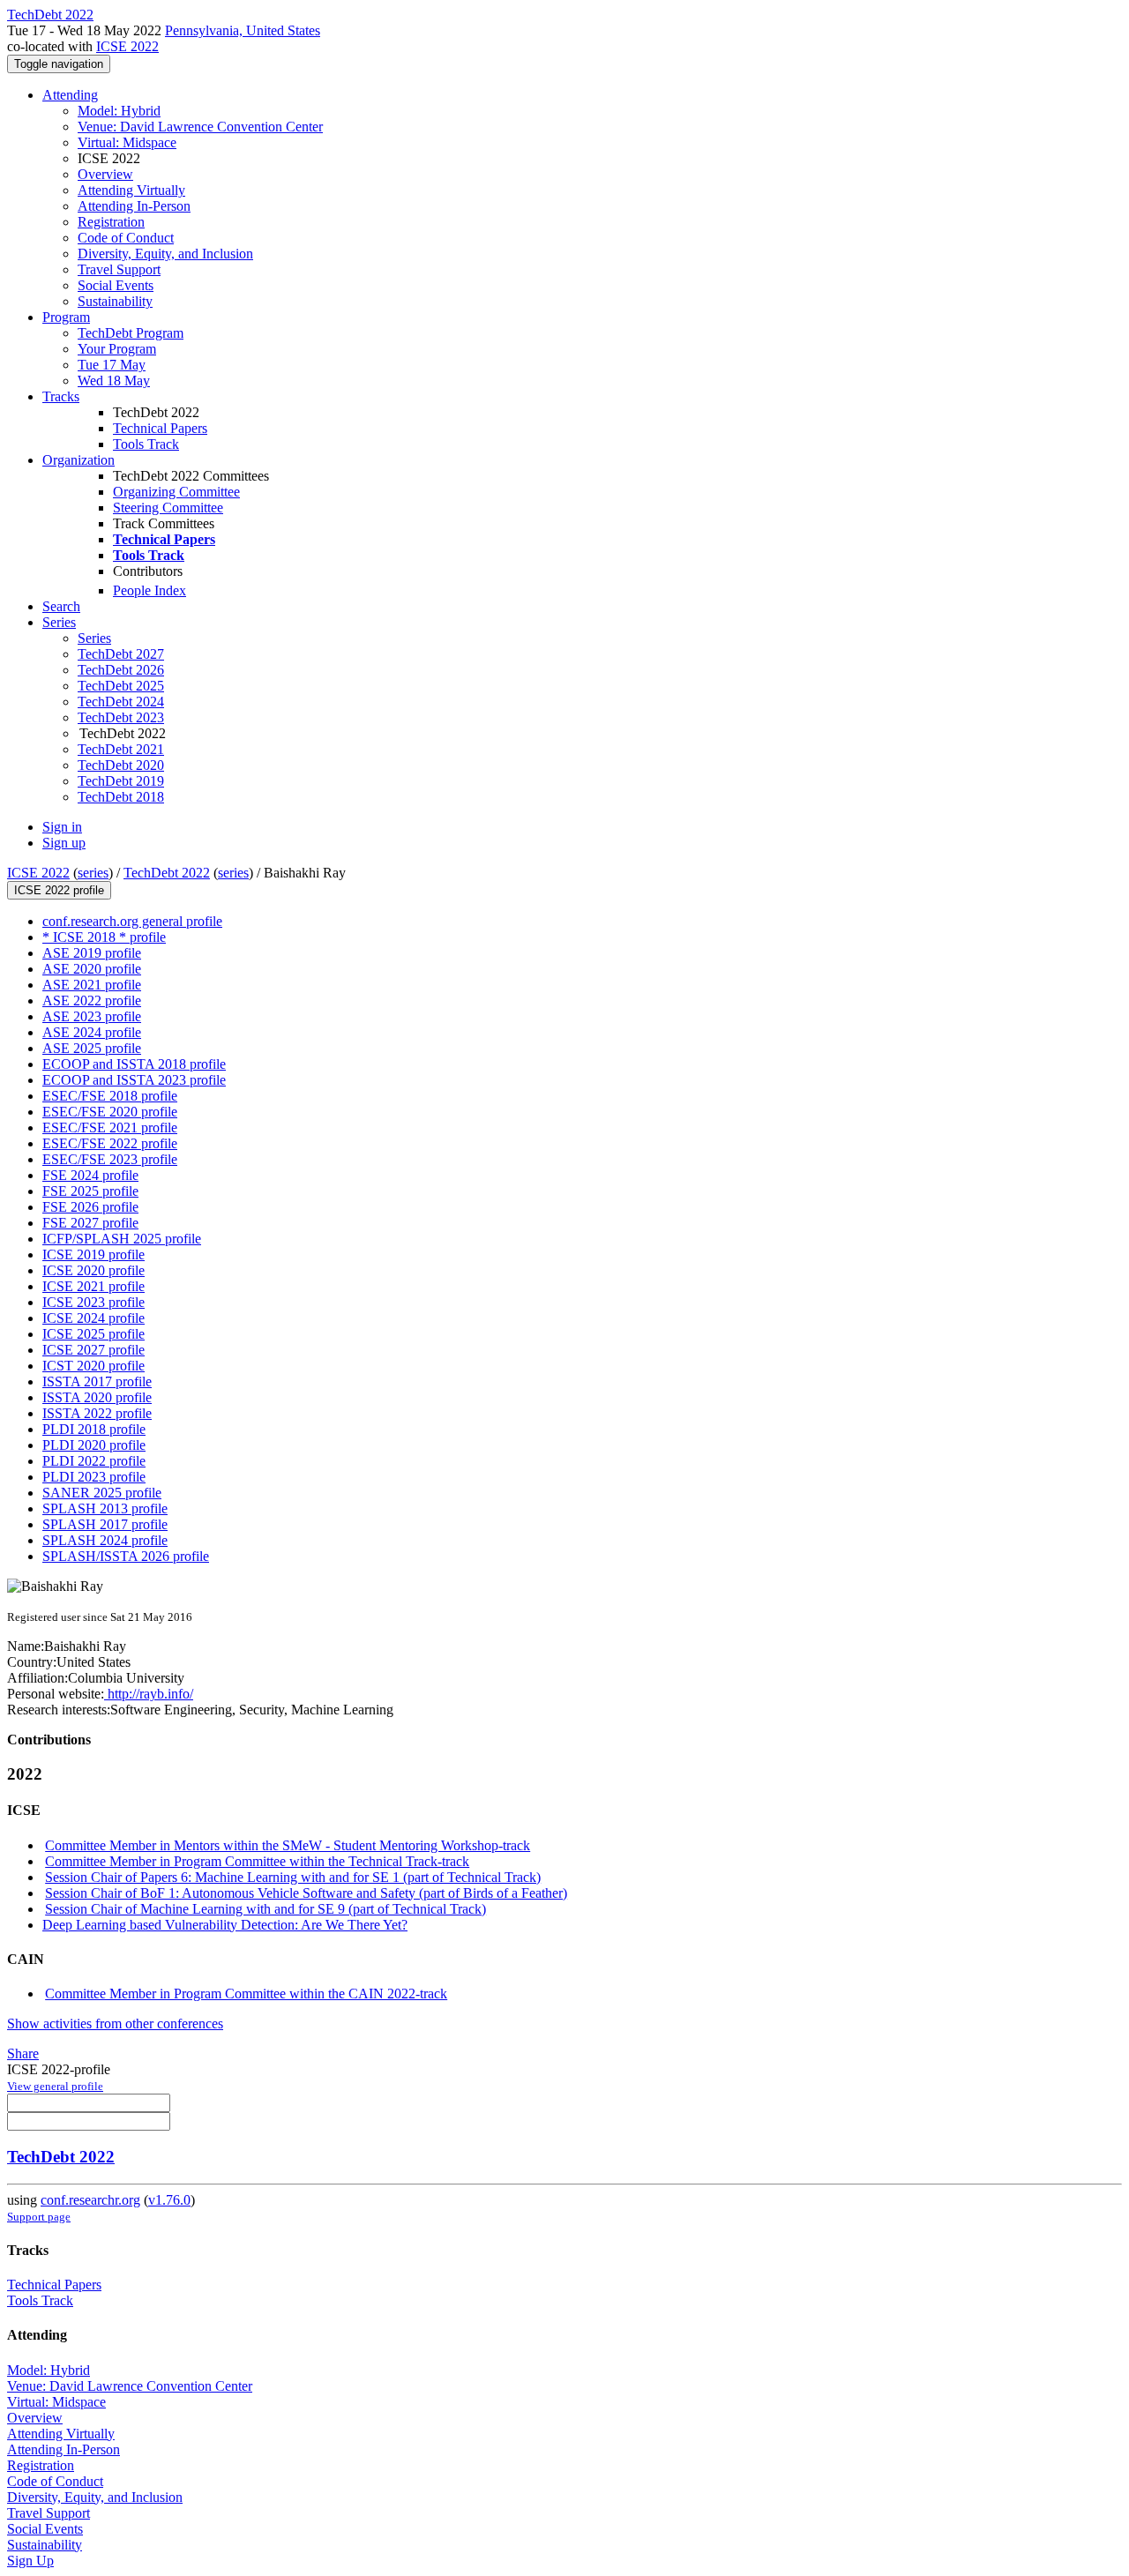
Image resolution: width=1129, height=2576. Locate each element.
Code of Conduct (126, 238)
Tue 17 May (112, 365)
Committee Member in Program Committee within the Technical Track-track (257, 1861)
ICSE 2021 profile (93, 1286)
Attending (70, 95)
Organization (79, 460)
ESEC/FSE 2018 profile (110, 1096)
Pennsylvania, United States (243, 30)
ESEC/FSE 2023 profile (110, 1159)
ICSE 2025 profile (93, 1334)
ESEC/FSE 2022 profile (110, 1143)
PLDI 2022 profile (94, 1461)
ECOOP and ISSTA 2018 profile (134, 1064)
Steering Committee (168, 508)
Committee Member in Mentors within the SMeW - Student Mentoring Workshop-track (288, 1845)
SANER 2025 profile (102, 1493)
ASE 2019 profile (92, 953)
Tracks (61, 396)
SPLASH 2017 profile (105, 1524)
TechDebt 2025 (121, 686)
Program (66, 317)
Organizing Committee (176, 492)
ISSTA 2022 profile (97, 1413)
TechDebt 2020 (121, 765)
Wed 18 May (114, 381)
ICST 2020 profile (93, 1366)
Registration (111, 222)
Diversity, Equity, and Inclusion (165, 254)
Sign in (62, 827)
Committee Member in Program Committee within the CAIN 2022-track (246, 1994)
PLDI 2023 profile (94, 1477)
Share (23, 2053)
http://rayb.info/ (149, 1694)
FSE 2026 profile (90, 1207)
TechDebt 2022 (167, 873)
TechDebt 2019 (121, 781)
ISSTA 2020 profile (97, 1397)
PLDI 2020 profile (94, 1445)
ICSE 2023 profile (93, 1302)
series (93, 873)
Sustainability (115, 301)
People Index (150, 590)
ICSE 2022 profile (59, 890)
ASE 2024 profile (92, 1032)
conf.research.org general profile (132, 921)
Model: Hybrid (119, 111)
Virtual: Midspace (127, 142)
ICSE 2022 (127, 46)
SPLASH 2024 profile (105, 1540)
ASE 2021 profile (92, 985)
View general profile (55, 2086)
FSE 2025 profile (90, 1191)
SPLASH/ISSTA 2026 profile (126, 1556)
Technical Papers (160, 428)
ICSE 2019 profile (93, 1254)
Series (94, 638)
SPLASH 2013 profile (105, 1508)
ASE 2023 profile (92, 1016)
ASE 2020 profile (92, 969)
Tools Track (146, 444)
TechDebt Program (131, 333)
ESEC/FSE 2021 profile (110, 1127)
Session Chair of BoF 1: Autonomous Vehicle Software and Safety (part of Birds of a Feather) (306, 1893)
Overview (105, 174)
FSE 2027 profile (90, 1223)
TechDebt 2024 (121, 702)
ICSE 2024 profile (93, 1318)
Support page (39, 2217)
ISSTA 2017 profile (97, 1381)
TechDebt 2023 (121, 717)
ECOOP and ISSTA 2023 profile (134, 1080)
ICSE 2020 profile (93, 1270)
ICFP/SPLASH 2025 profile (122, 1239)
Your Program (117, 349)
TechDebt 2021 (121, 749)
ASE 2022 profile (92, 1001)
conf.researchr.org (90, 2200)
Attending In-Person (134, 206)
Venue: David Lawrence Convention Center (200, 127)
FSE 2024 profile (90, 1175)
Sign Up (30, 2561)
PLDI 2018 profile (94, 1429)
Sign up (64, 843)
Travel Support (119, 269)
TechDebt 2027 (121, 654)
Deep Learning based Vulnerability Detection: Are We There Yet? (225, 1925)
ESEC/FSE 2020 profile (110, 1112)
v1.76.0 (169, 2200)
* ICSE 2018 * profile (104, 937)
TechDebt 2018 (121, 797)
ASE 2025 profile (92, 1048)
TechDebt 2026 (121, 670)
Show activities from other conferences (115, 2023)
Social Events (116, 285)
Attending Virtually (131, 190)
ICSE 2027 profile (93, 1350)
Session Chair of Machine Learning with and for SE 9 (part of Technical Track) (265, 1909)
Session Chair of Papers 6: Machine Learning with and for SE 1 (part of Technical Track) (293, 1877)
